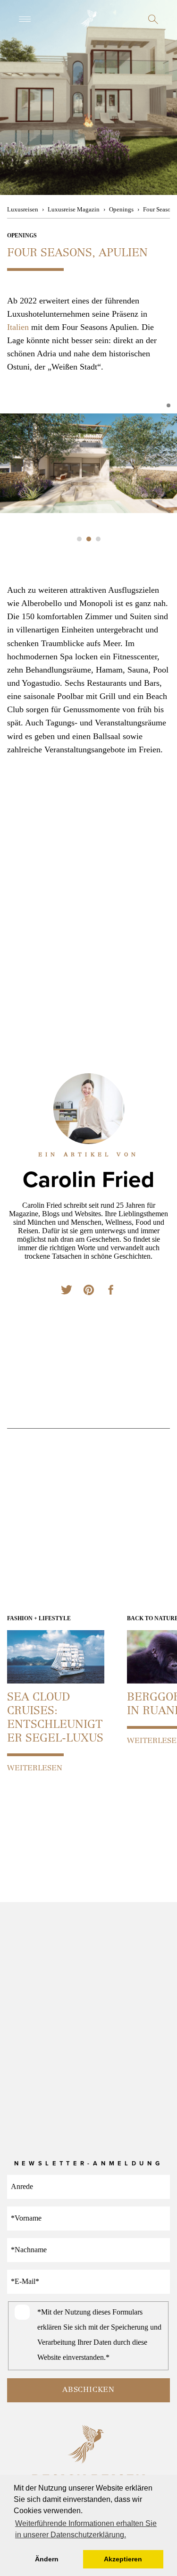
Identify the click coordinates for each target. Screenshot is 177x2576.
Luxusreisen (23, 209)
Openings (121, 209)
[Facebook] (110, 1291)
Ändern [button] (47, 2559)
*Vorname (26, 2218)
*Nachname (29, 2250)
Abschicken (88, 2390)
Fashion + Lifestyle (39, 1618)
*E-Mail (25, 2281)
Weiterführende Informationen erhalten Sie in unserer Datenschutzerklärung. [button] (86, 2529)
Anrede (22, 2186)
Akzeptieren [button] (123, 2559)
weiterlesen (35, 1768)
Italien (18, 327)
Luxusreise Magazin (74, 209)
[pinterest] (89, 1291)
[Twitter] (67, 1291)
